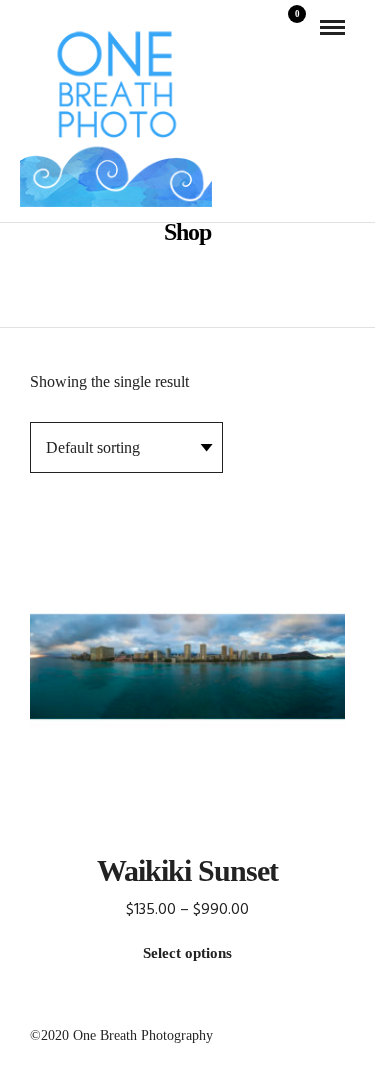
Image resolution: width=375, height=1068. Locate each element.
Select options (187, 953)
